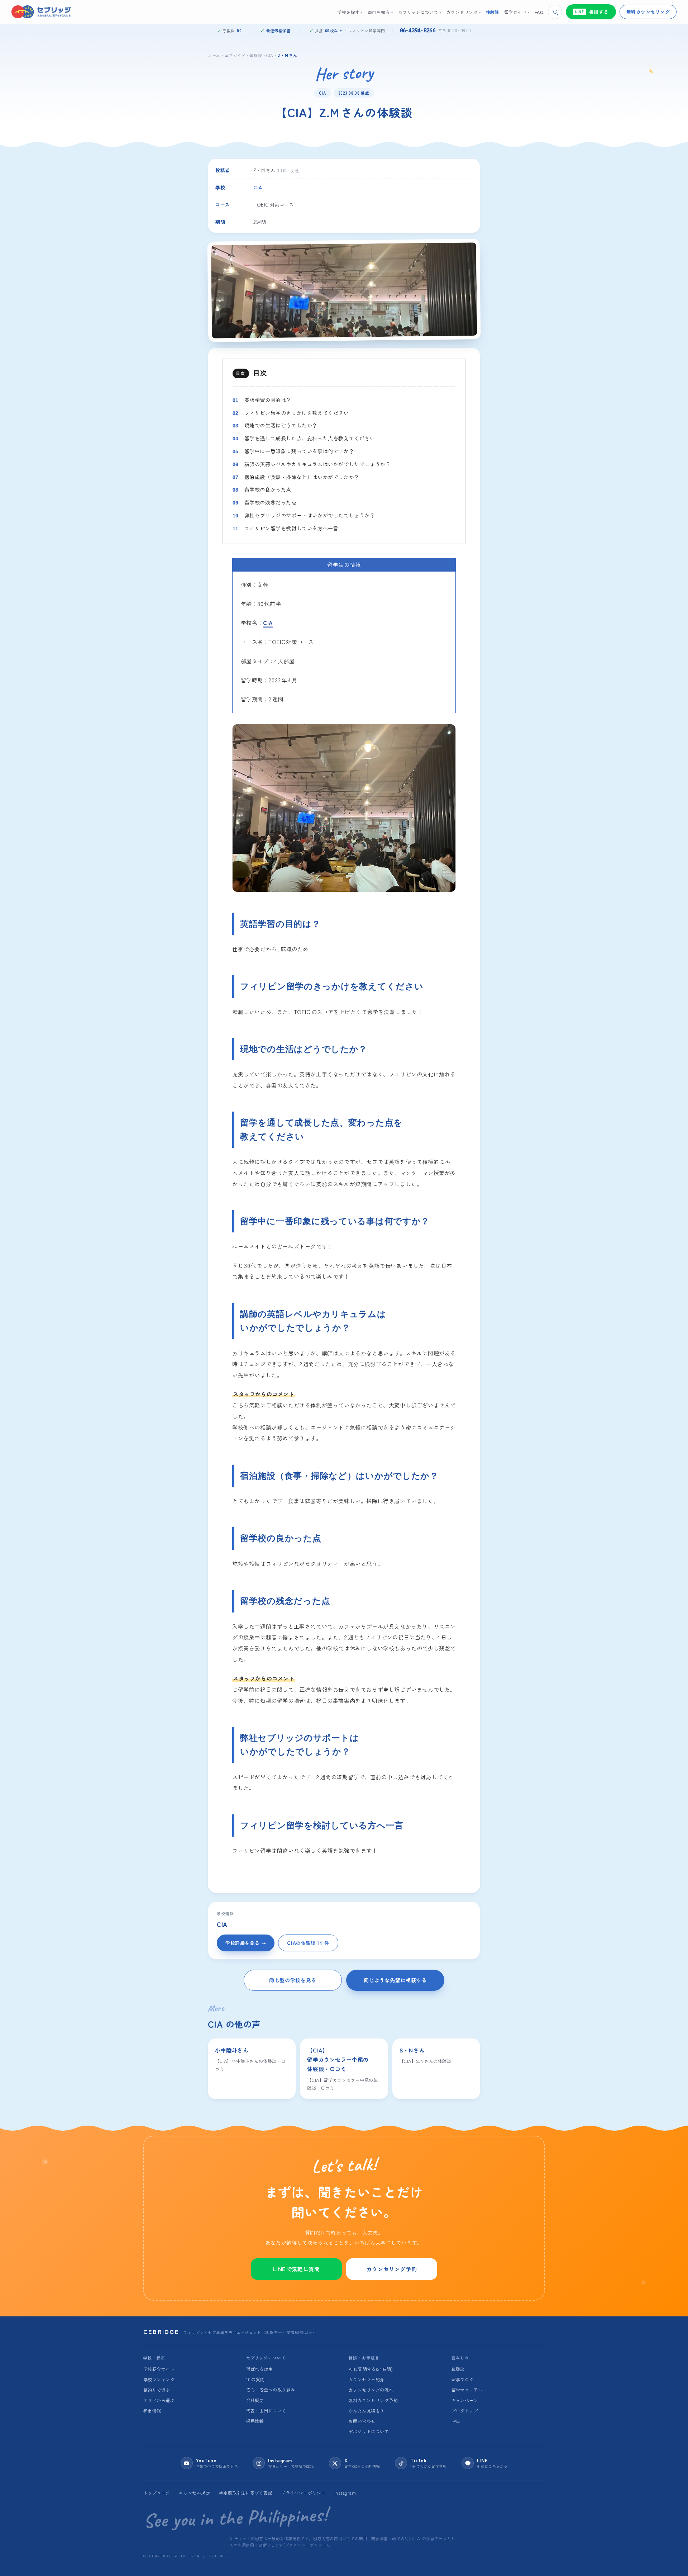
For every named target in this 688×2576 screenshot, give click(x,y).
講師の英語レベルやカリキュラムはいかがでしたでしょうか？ (318, 464)
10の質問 (255, 2379)
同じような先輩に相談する (395, 1980)
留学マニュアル (467, 2390)
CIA (270, 55)
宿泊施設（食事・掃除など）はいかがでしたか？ (302, 477)
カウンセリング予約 (392, 2269)
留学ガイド (235, 55)
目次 (260, 373)
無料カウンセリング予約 (373, 2400)
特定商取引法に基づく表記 (245, 2493)
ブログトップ (465, 2411)
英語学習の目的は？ (268, 400)
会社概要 (255, 2400)
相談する (592, 12)
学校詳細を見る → (246, 1943)
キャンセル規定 (194, 2493)
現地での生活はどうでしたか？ (281, 425)
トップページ (157, 2493)
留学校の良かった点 (268, 489)
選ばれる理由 (260, 2369)
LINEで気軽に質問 (297, 2269)
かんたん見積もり (367, 2411)
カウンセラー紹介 (367, 2379)
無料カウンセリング (648, 12)
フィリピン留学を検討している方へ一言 (292, 528)
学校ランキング (159, 2379)
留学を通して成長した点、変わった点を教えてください (310, 438)
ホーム (214, 55)
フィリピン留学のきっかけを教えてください (297, 413)
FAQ (456, 2421)
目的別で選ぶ (157, 2390)
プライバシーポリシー (303, 2493)
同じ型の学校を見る (293, 1980)
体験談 (256, 55)
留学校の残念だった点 (271, 502)
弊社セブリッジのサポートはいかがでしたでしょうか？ (310, 515)
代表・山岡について (266, 2411)
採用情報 (255, 2421)
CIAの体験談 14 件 (308, 1943)
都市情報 (152, 2411)
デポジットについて (369, 2431)
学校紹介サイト (159, 2369)
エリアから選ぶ (159, 2400)
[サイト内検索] (555, 12)
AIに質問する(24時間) (371, 2369)
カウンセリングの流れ (371, 2390)
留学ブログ (463, 2379)
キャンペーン (465, 2400)
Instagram (345, 2493)
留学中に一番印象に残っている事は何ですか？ (299, 451)
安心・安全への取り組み (271, 2390)
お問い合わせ (362, 2421)
